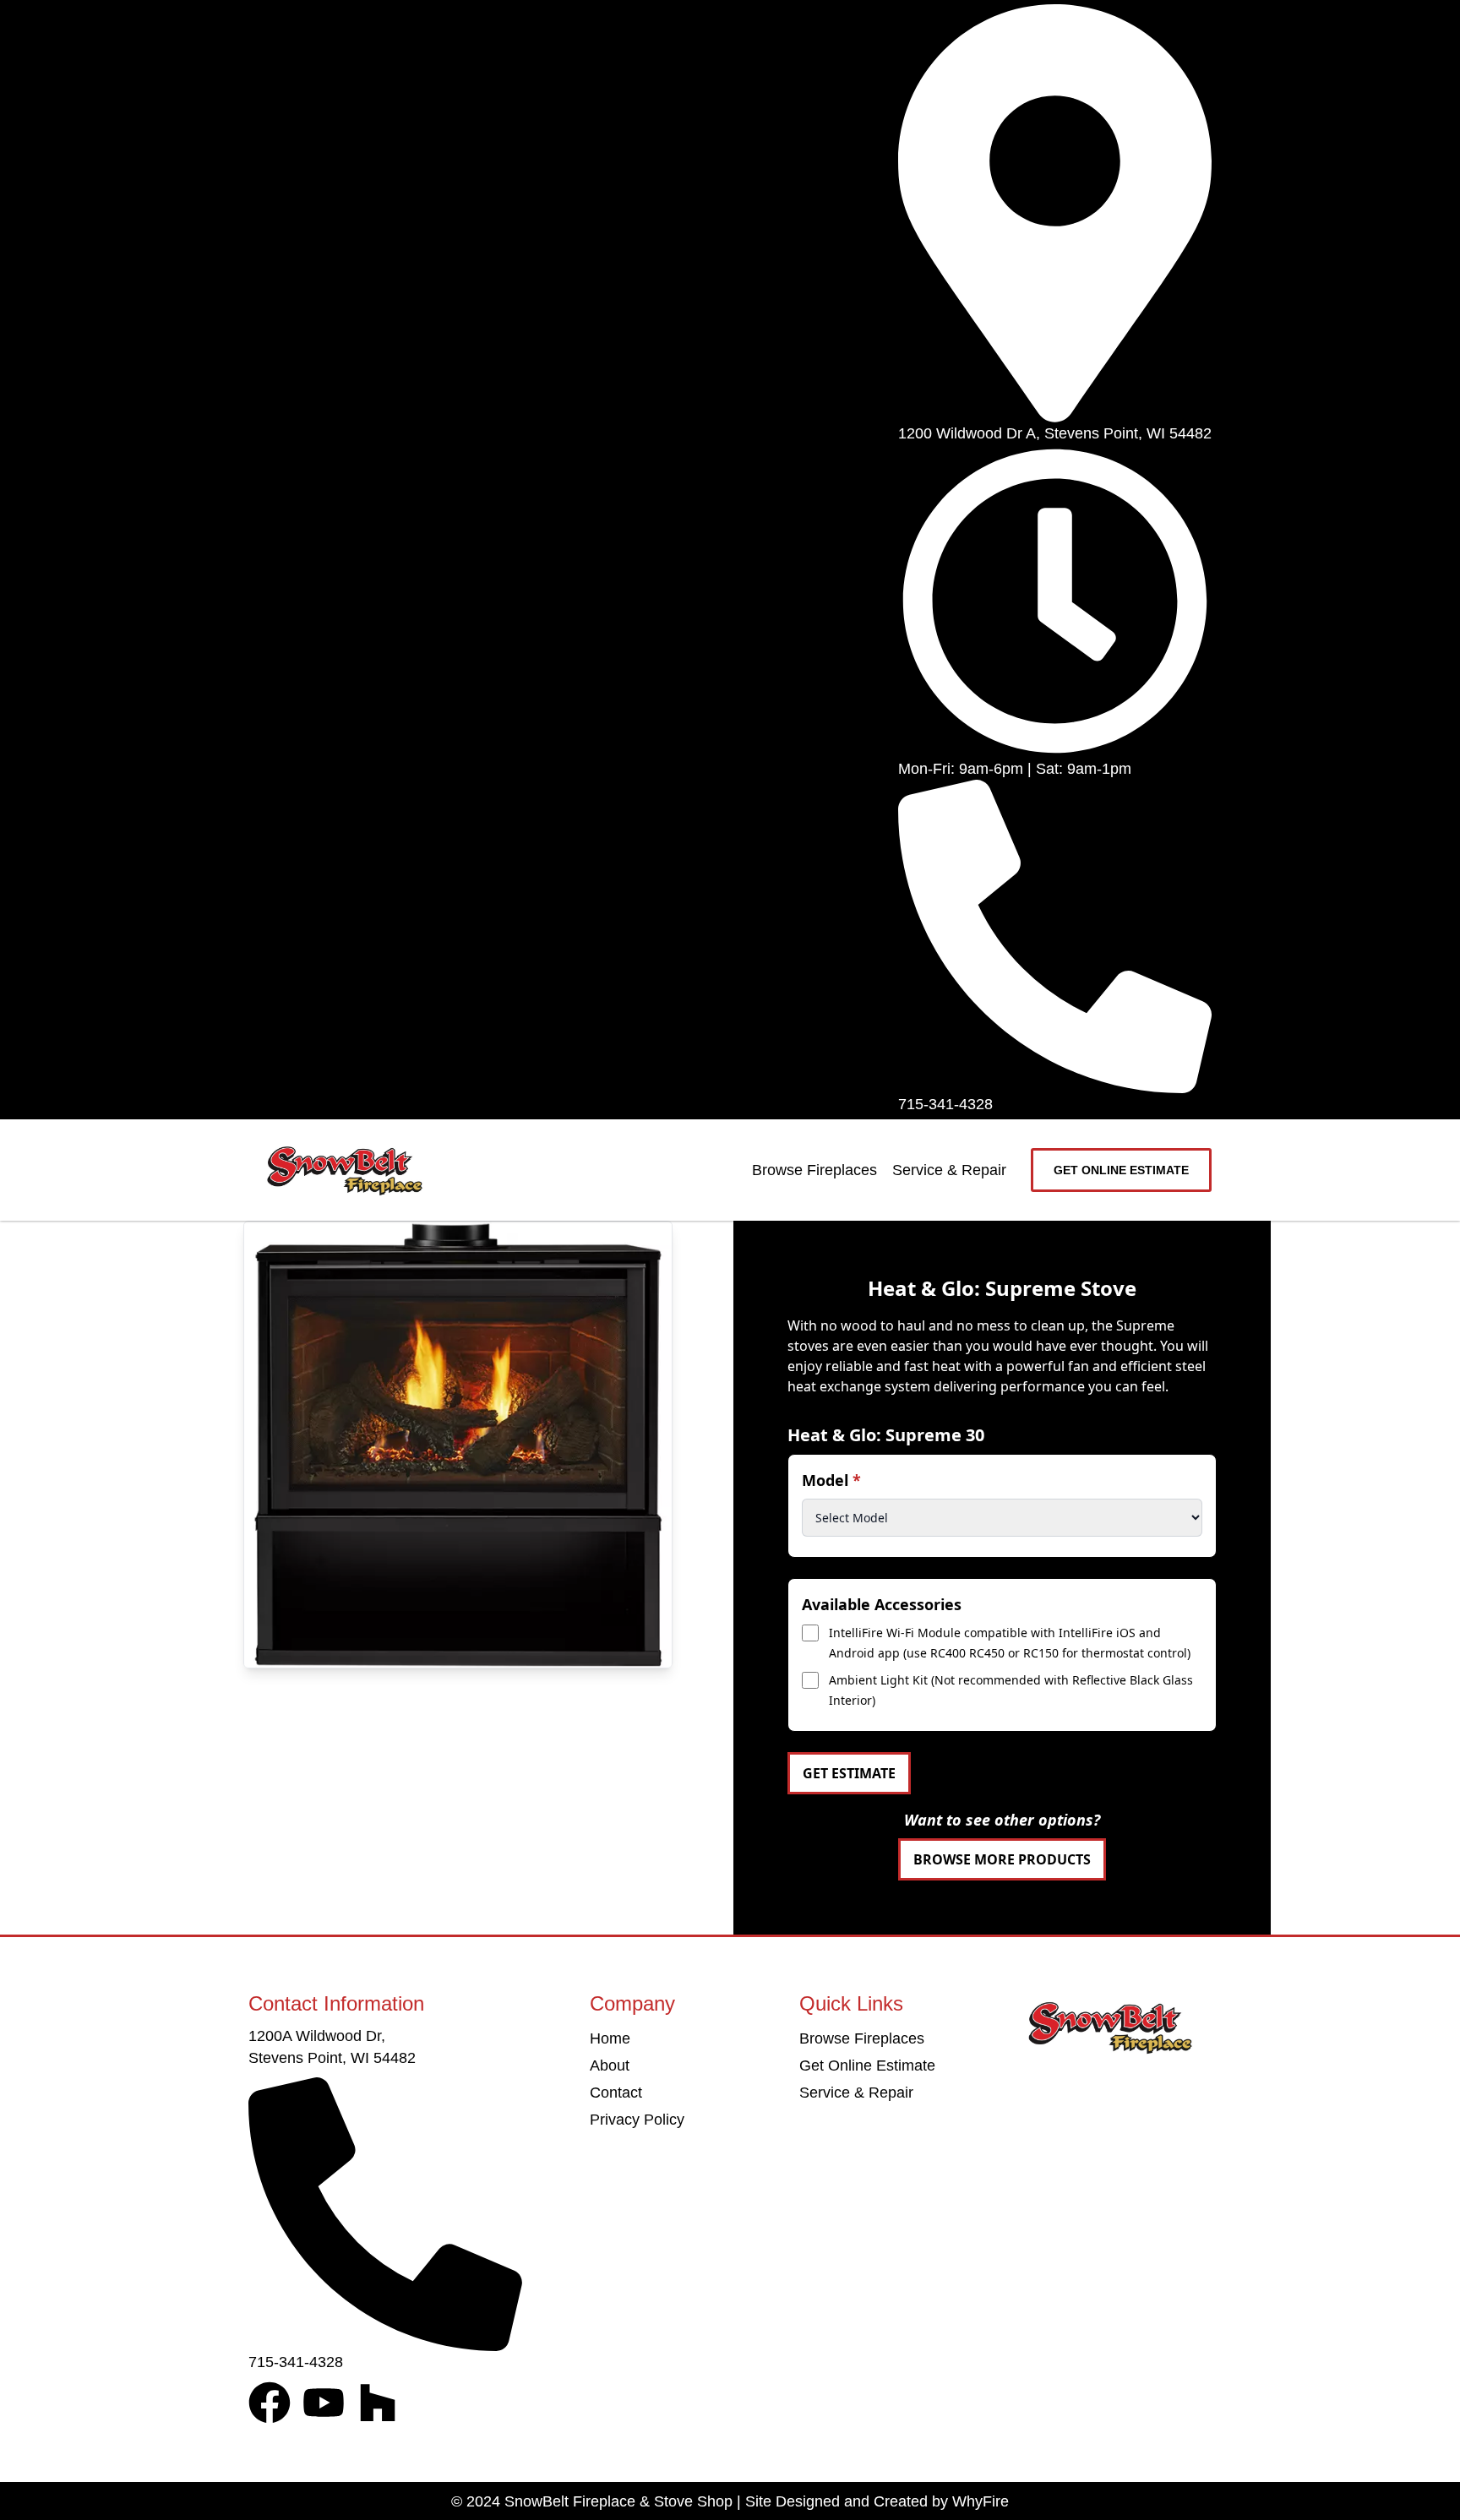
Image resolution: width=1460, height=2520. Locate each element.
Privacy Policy (637, 2120)
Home (610, 2038)
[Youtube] (324, 2403)
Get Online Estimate (867, 2066)
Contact (616, 2093)
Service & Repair (949, 1170)
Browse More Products (1002, 1859)
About (610, 2066)
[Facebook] (270, 2403)
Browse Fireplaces (814, 1170)
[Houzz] (378, 2403)
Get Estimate (849, 1773)
